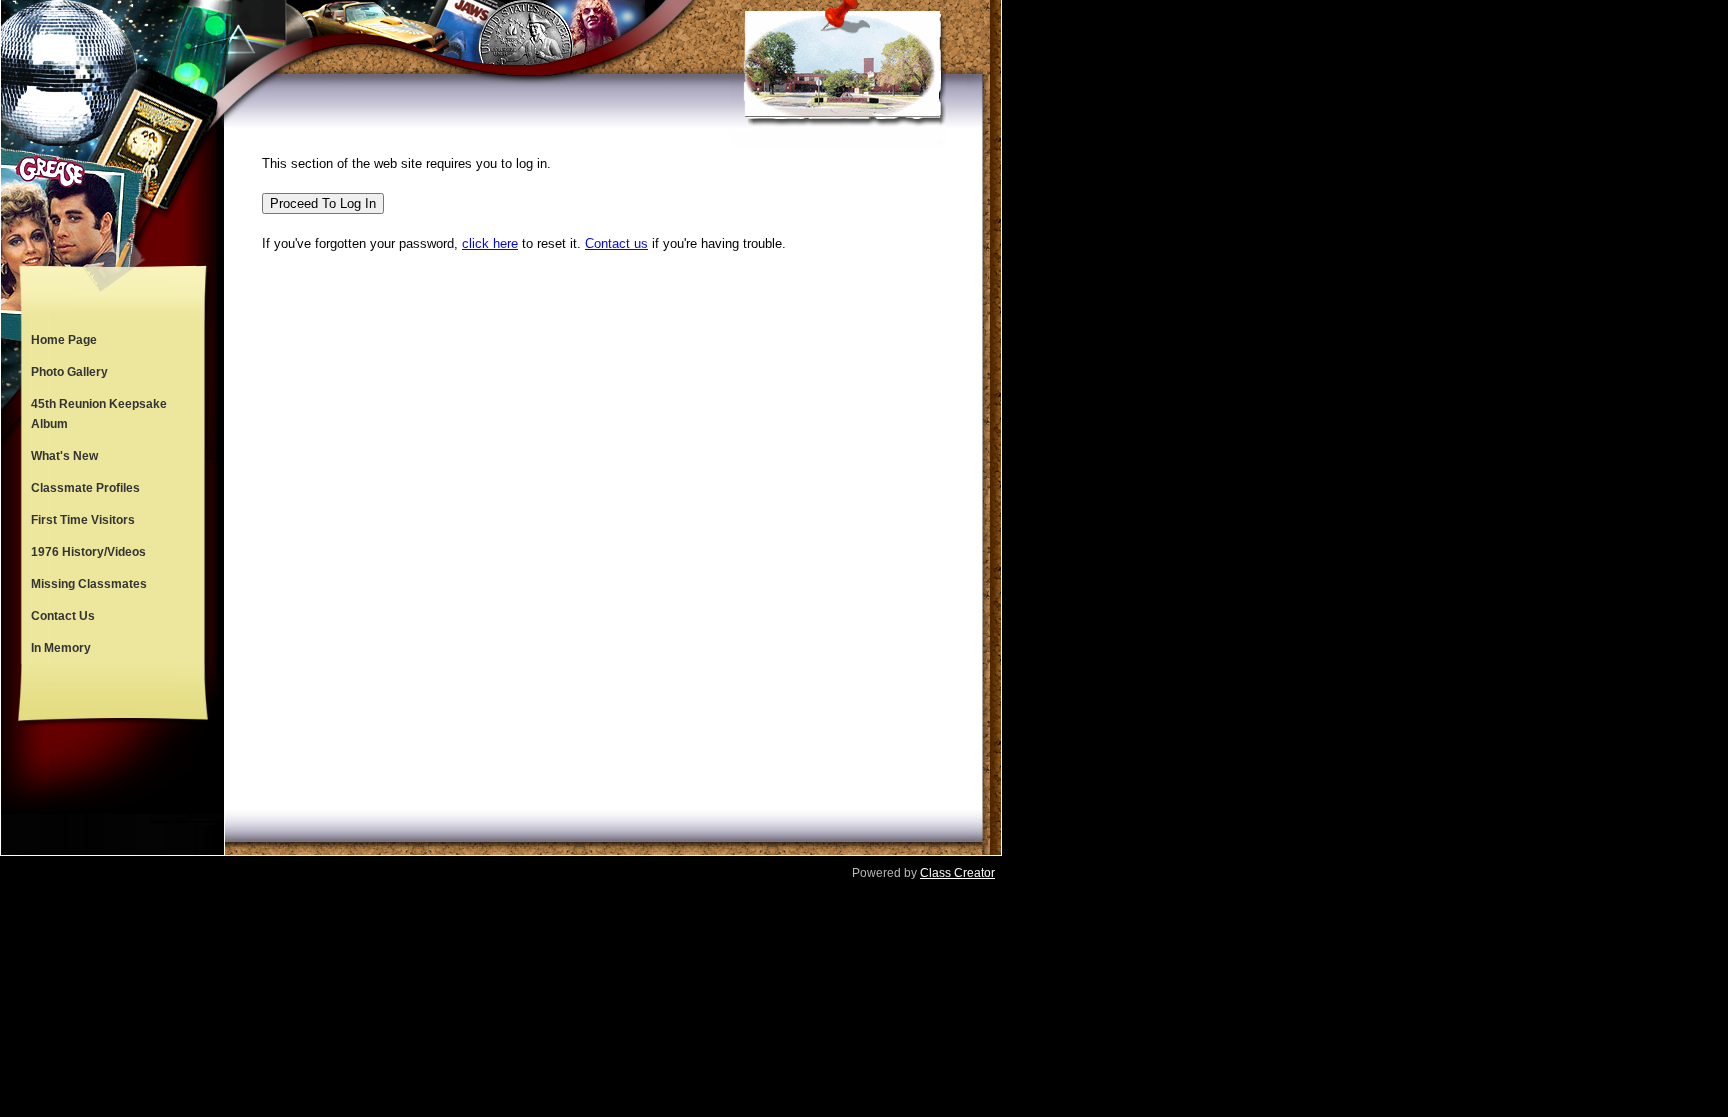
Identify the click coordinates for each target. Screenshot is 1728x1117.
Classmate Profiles (85, 488)
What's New (64, 456)
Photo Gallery (69, 372)
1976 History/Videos (88, 552)
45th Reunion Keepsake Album (99, 414)
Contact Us (63, 616)
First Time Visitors (83, 520)
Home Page (64, 340)
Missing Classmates (89, 584)
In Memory (61, 648)
